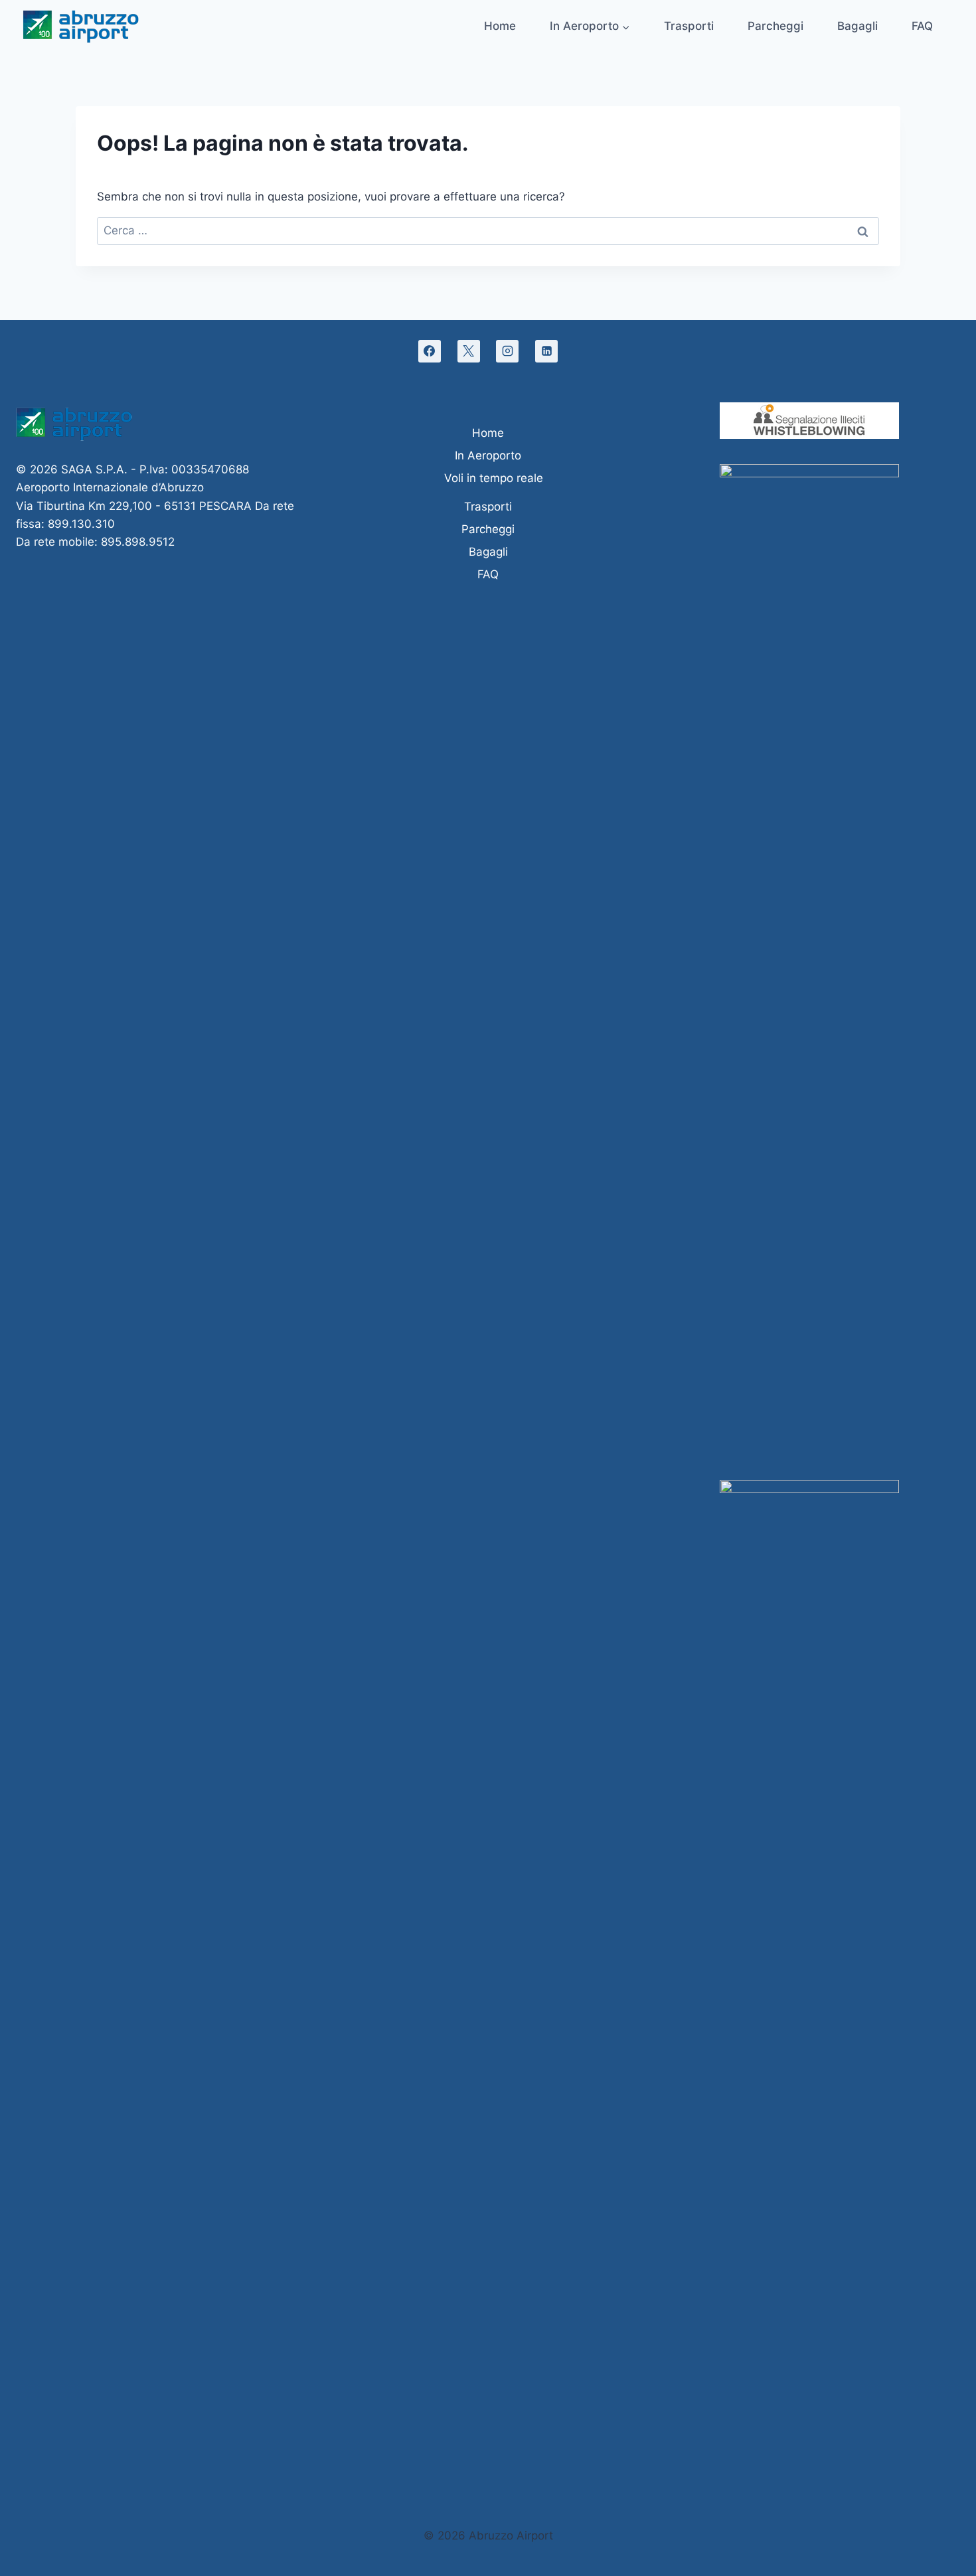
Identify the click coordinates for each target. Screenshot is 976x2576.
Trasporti (689, 26)
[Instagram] (507, 351)
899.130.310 (81, 524)
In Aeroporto (488, 455)
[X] (469, 351)
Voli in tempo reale (494, 478)
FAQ (922, 26)
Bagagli (857, 26)
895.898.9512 (138, 542)
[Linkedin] (546, 351)
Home (500, 26)
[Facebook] (430, 351)
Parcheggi (775, 26)
